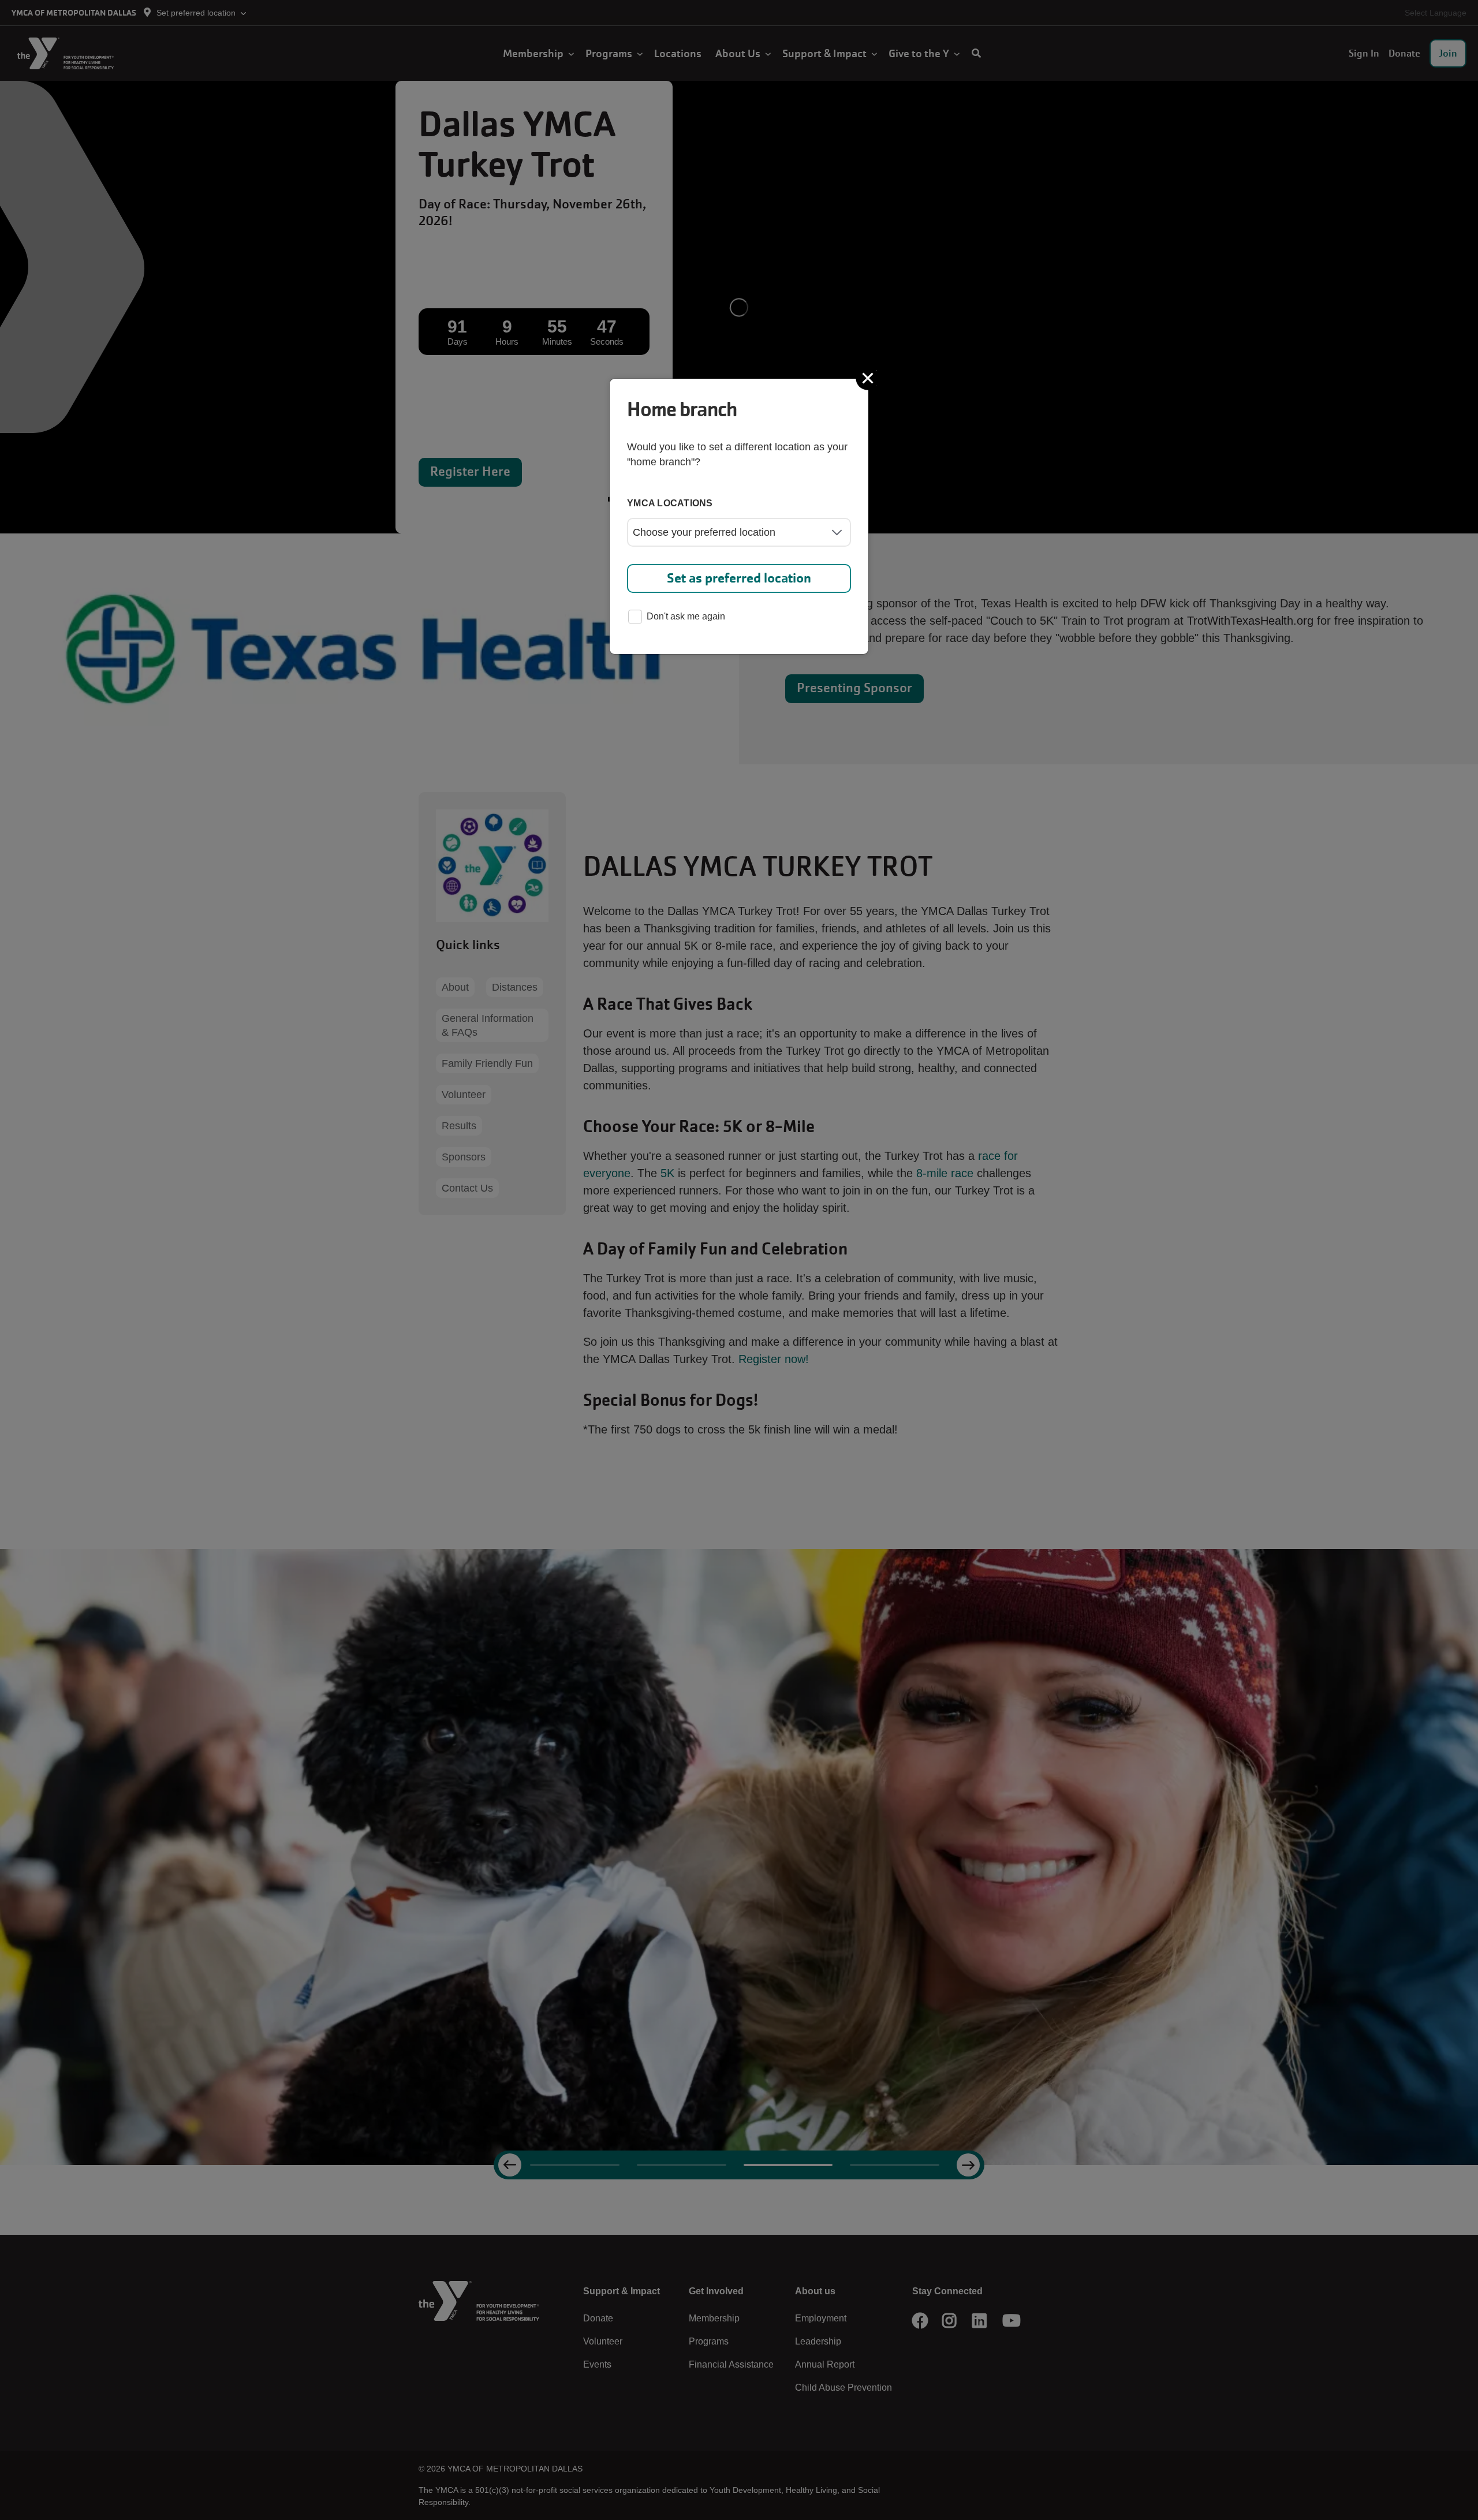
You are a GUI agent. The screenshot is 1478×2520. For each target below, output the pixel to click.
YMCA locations (670, 503)
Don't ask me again (686, 616)
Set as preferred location (739, 578)
